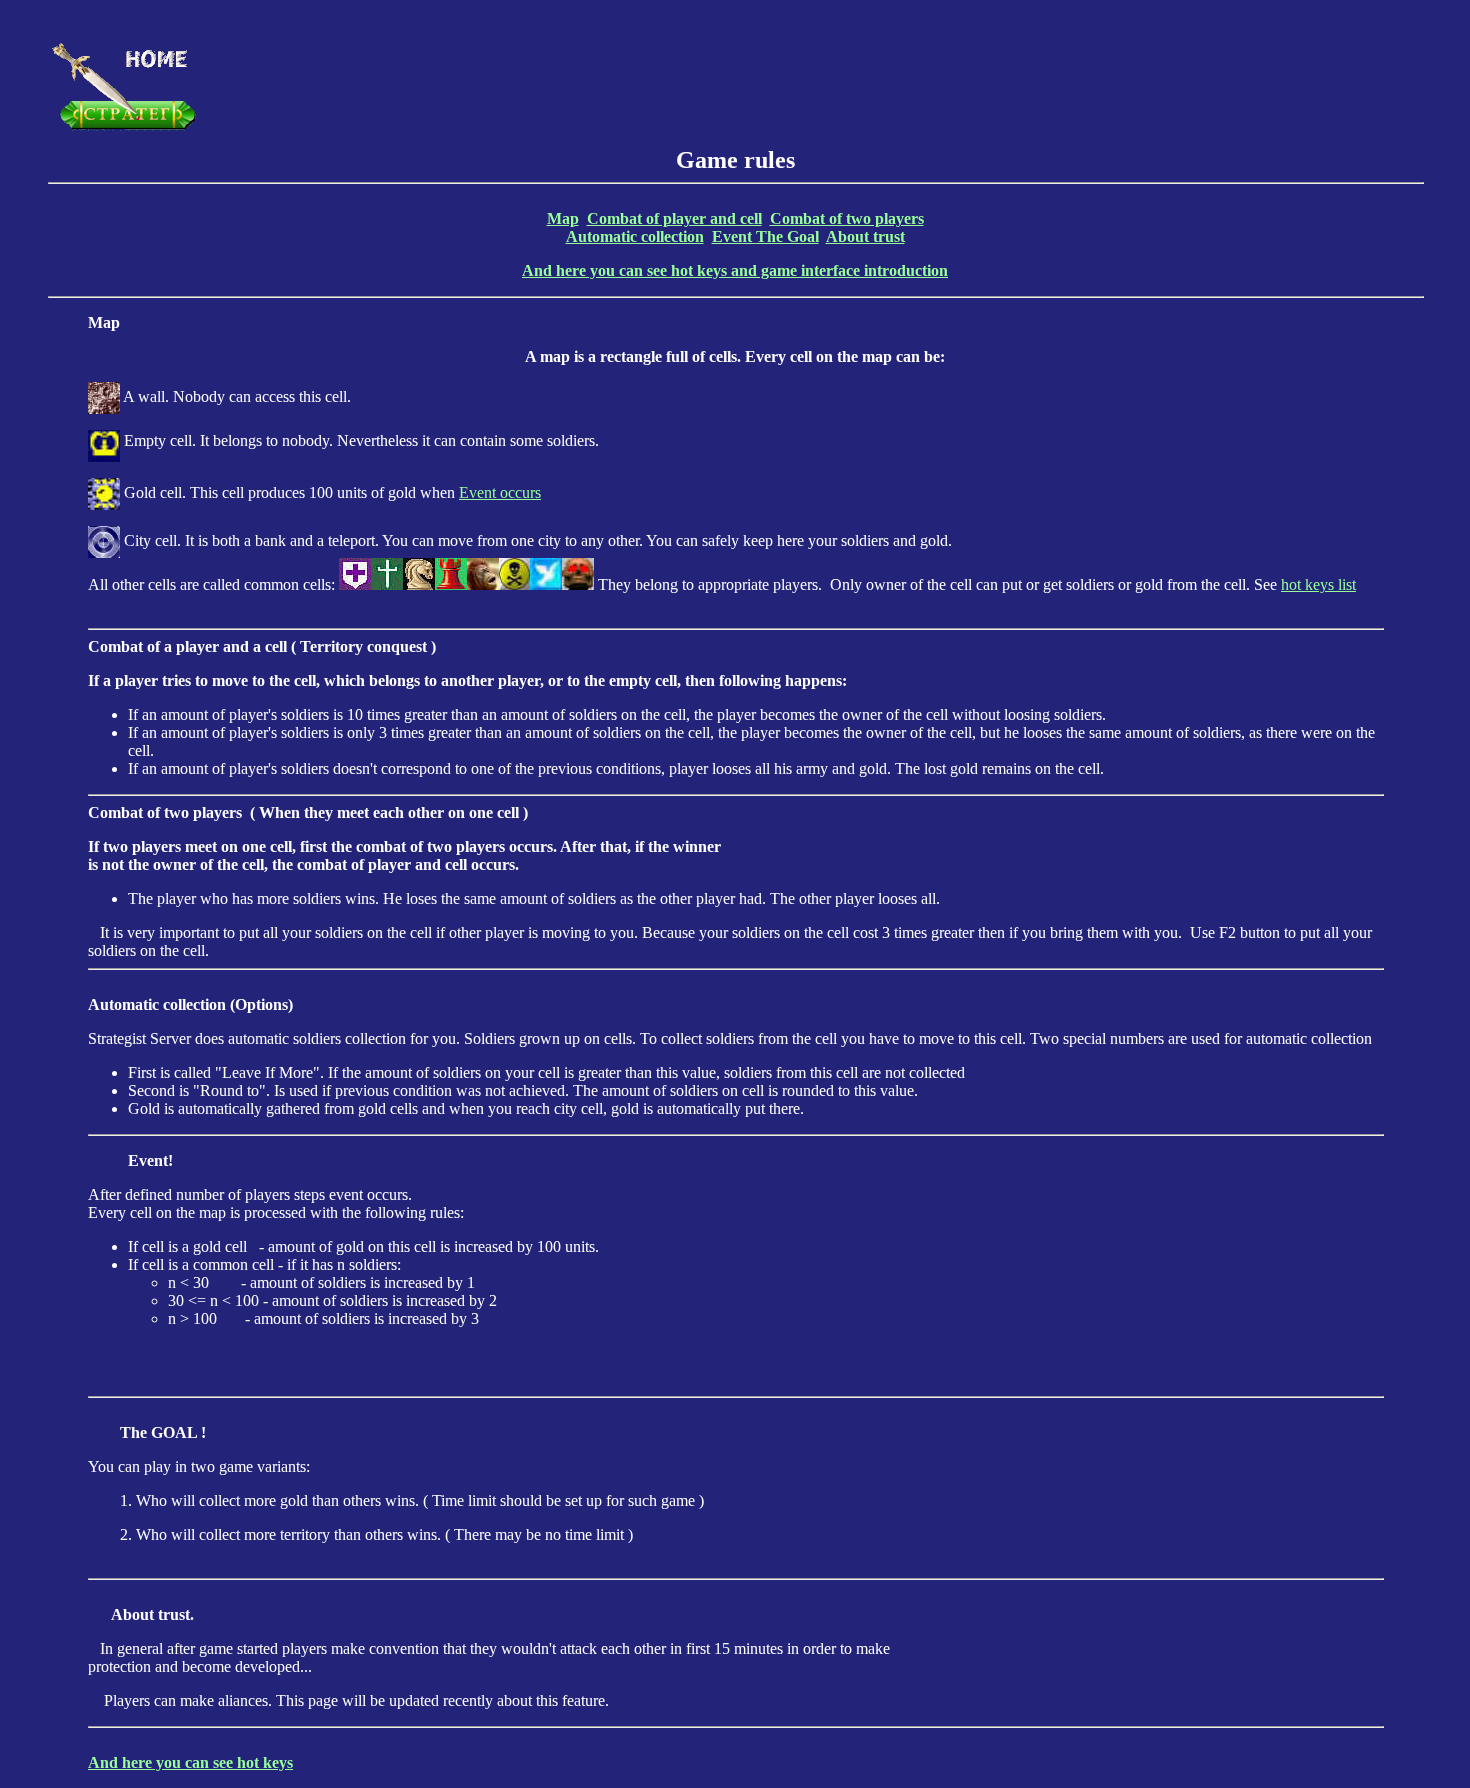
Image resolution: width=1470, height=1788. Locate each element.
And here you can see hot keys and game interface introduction (735, 270)
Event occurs (500, 492)
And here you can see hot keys (190, 1762)
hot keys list (1318, 584)
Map (563, 218)
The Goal (787, 236)
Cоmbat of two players (847, 218)
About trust (865, 236)
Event (734, 236)
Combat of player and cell (674, 218)
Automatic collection (635, 236)
